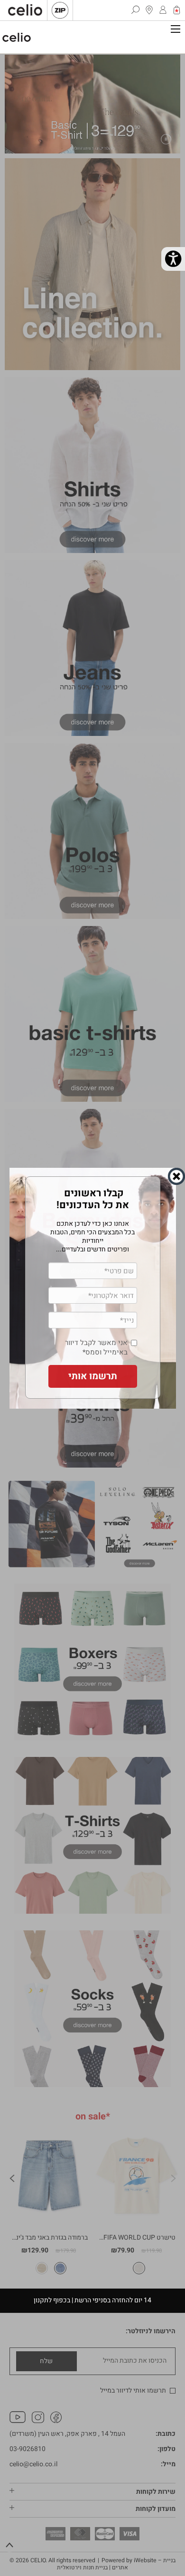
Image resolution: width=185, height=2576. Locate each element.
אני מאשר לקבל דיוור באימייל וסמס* (96, 1343)
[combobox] (60, 1322)
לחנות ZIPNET (60, 10)
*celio (17, 37)
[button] (93, 1372)
